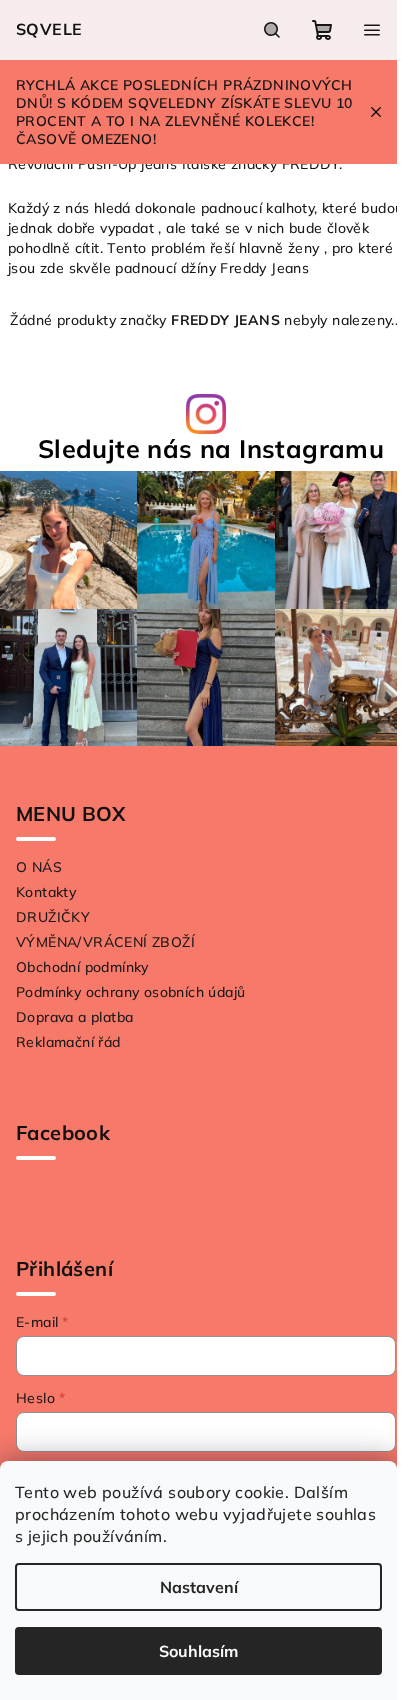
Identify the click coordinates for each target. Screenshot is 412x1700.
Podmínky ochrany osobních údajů (130, 992)
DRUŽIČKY (53, 917)
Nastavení (199, 1587)
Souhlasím (198, 1651)
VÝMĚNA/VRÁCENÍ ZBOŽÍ (105, 942)
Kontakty (46, 892)
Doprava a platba (74, 1017)
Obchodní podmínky (82, 967)
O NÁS (39, 867)
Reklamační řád (68, 1042)
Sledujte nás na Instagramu (211, 448)
